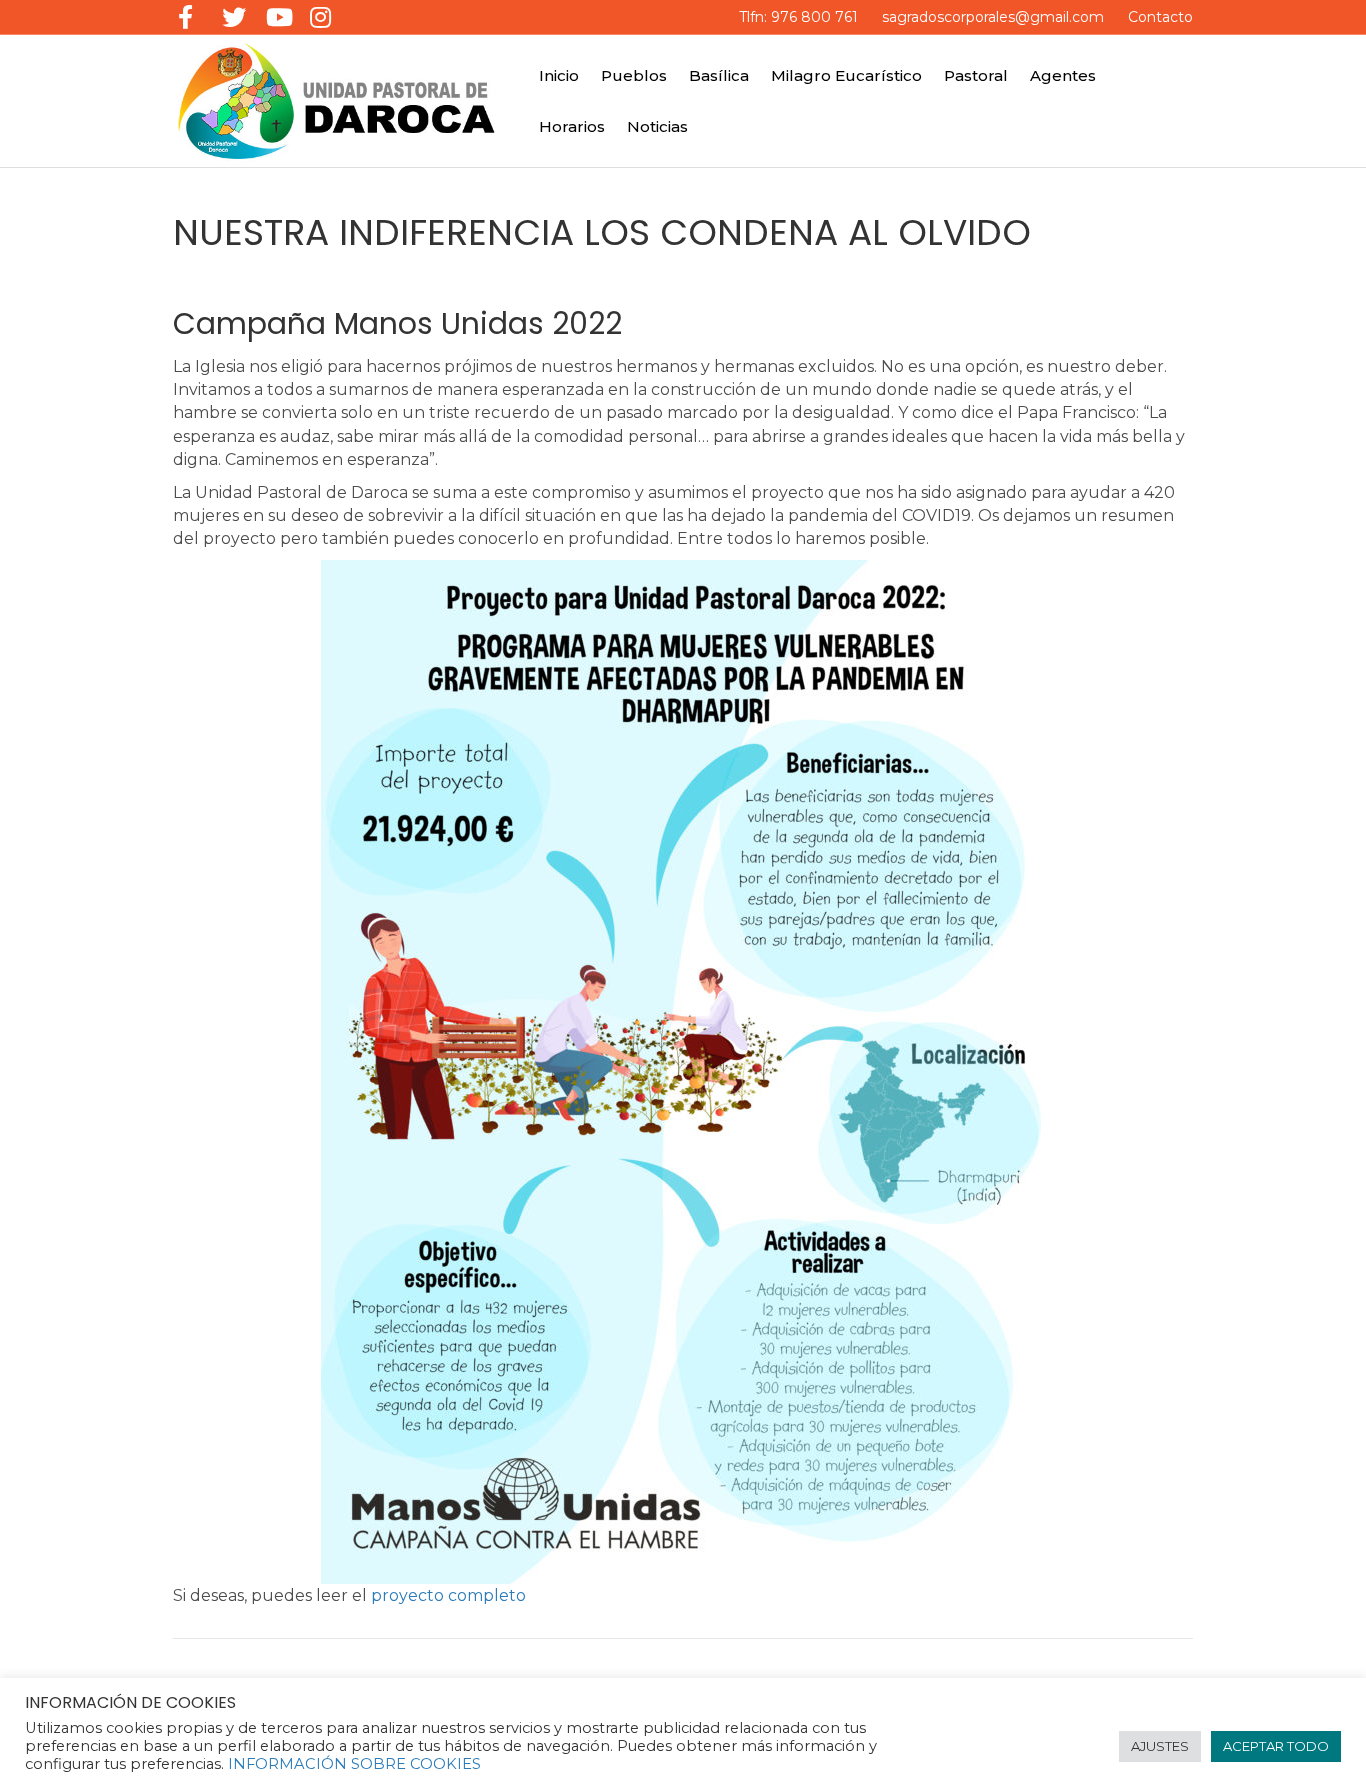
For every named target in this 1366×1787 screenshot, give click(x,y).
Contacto (1160, 17)
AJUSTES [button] (1160, 1746)
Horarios (572, 126)
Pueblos (634, 75)
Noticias (657, 126)
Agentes (1063, 75)
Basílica (719, 75)
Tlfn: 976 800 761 (798, 17)
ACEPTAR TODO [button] (1276, 1746)
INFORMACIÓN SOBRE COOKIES (354, 1764)
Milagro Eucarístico (846, 75)
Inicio (559, 75)
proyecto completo (448, 1595)
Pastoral (976, 75)
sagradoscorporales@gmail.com (993, 17)
